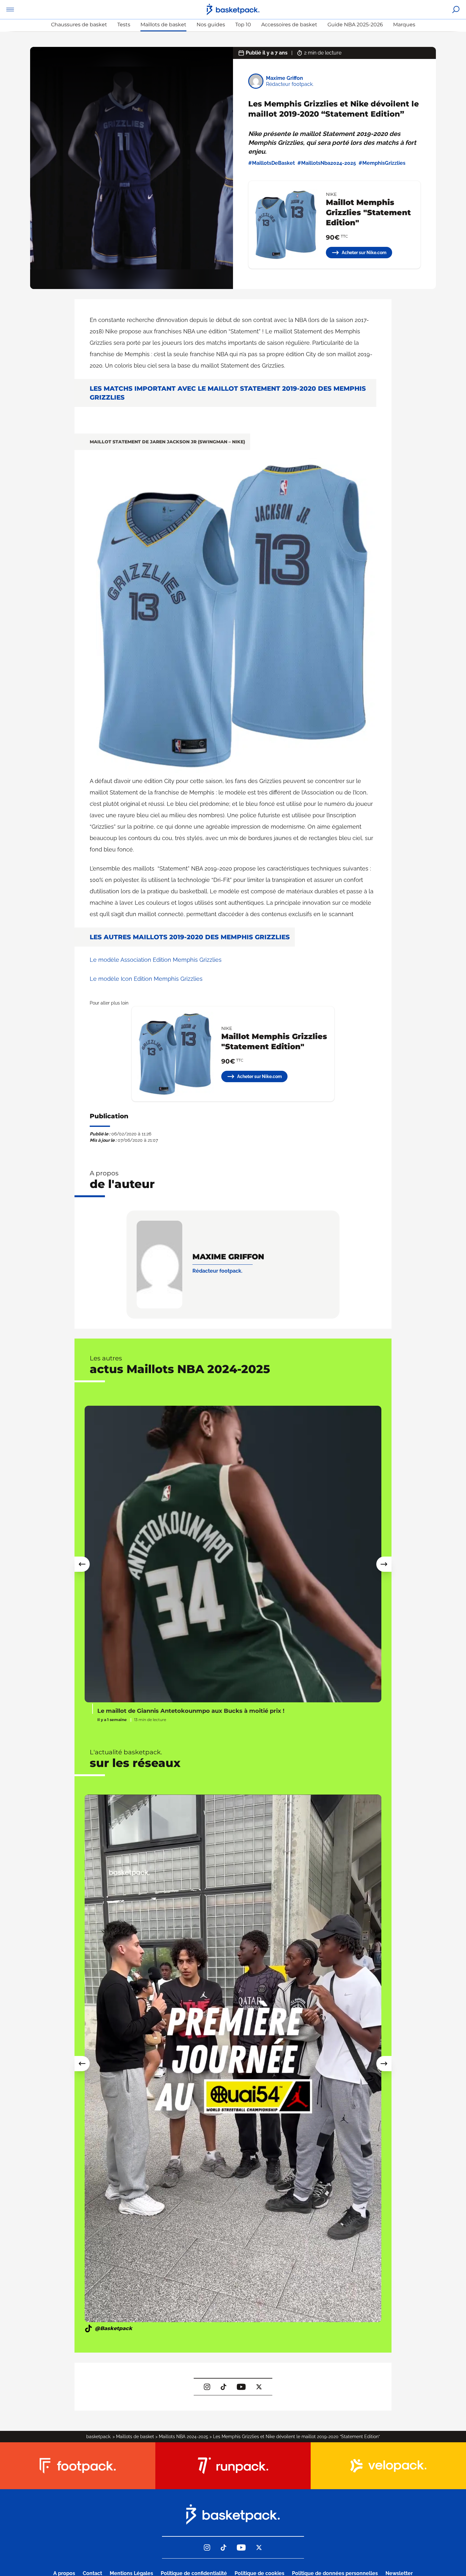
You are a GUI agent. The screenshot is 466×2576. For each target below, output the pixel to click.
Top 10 (243, 25)
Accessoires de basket (289, 25)
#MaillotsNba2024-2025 (327, 163)
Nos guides (211, 25)
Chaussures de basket (79, 25)
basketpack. (99, 2437)
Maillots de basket (163, 25)
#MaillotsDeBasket (272, 163)
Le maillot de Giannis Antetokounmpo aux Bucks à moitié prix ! (191, 1711)
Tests (124, 25)
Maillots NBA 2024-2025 (184, 2437)
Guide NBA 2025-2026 (355, 25)
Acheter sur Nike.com (364, 253)
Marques (404, 25)
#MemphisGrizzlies (382, 163)
